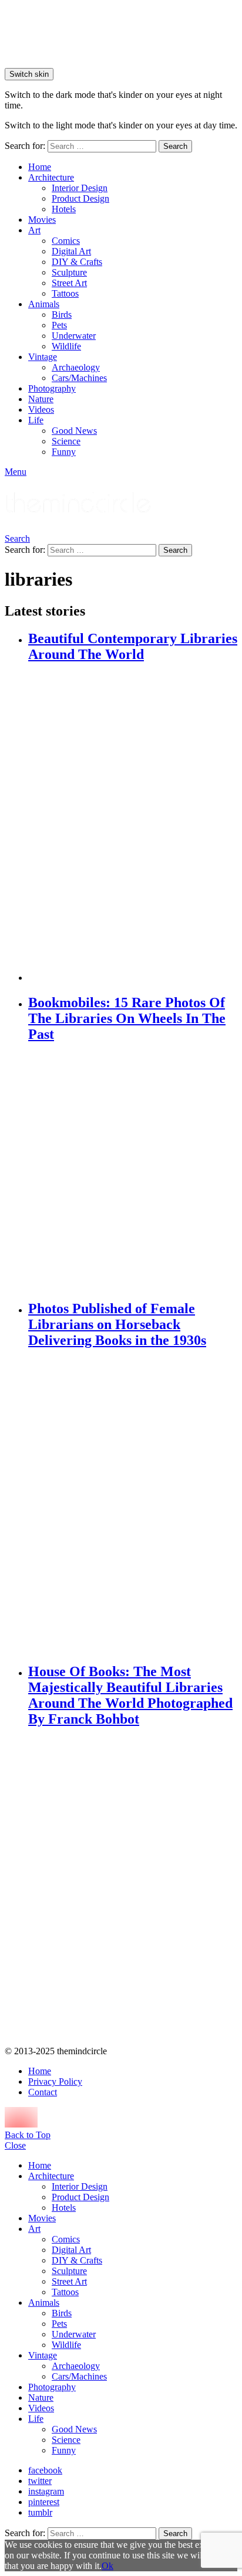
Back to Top (28, 2135)
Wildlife (66, 346)
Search (175, 146)
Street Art (69, 283)
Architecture (51, 177)
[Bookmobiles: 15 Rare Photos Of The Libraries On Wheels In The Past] (133, 1172)
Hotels (64, 209)
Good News (74, 431)
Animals (44, 304)
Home (40, 167)
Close (15, 2145)
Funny (64, 452)
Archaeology (76, 367)
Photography (52, 388)
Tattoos (65, 293)
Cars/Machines (79, 378)
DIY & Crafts (77, 262)
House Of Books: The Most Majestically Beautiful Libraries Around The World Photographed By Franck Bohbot (130, 1695)
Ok (107, 2566)
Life (36, 420)
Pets (59, 325)
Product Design (80, 198)
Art (34, 230)
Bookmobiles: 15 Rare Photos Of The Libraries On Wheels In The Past (127, 1018)
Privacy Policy (55, 2081)
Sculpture (69, 272)
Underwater (74, 336)
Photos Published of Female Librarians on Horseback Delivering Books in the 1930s (117, 1324)
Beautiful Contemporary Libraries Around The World (133, 646)
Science (66, 441)
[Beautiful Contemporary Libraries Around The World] (133, 823)
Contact (43, 2092)
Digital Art (71, 251)
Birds (62, 315)
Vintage (43, 357)
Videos (41, 409)
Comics (66, 241)
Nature (41, 399)
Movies (42, 220)
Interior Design (80, 188)
